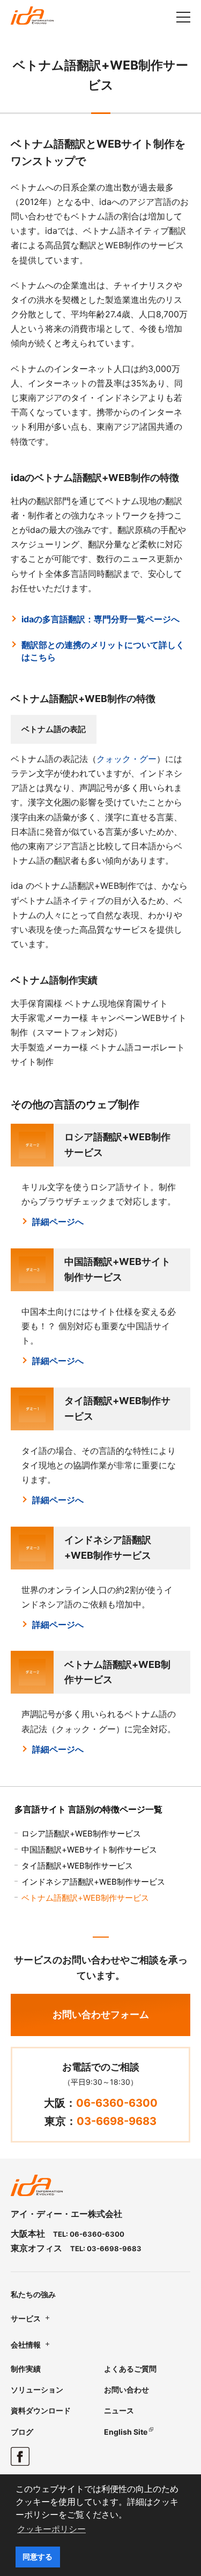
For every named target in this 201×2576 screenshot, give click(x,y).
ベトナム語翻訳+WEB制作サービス (85, 1898)
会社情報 (26, 2345)
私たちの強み (33, 2294)
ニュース (119, 2410)
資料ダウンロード (41, 2410)
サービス (26, 2318)
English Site (126, 2432)
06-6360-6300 (117, 2103)
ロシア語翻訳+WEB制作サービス (81, 1834)
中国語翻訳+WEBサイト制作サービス (89, 1850)
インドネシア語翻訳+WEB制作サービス (93, 1882)
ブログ (22, 2432)
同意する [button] (38, 2557)
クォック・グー (126, 759)
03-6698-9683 (117, 2121)
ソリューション (37, 2390)
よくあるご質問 (130, 2369)
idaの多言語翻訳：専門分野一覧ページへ (100, 619)
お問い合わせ (126, 2390)
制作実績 (26, 2369)
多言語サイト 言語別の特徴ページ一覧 (88, 1809)
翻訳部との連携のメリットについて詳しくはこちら (103, 651)
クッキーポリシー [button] (51, 2529)
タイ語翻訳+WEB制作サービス (77, 1866)
